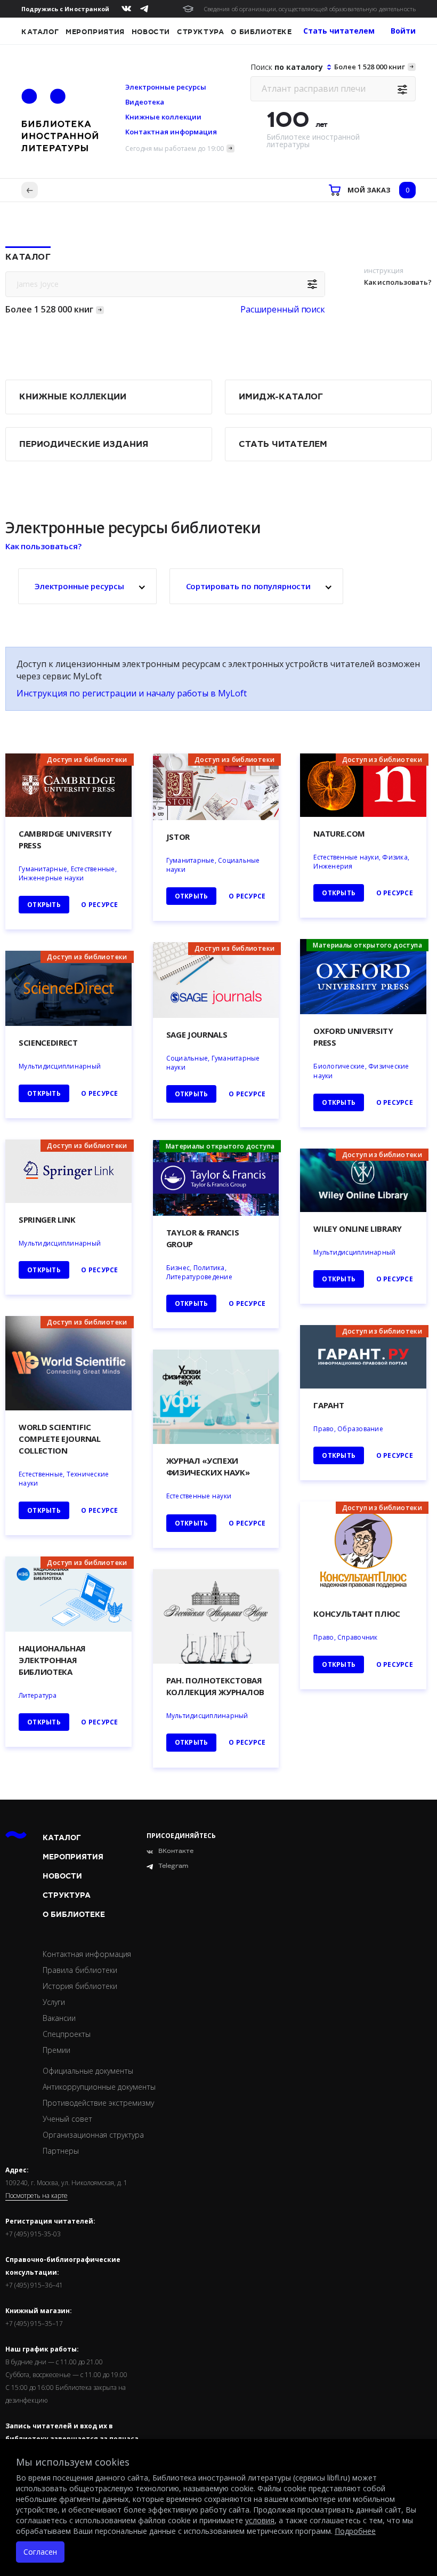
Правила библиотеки (80, 1970)
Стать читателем (283, 444)
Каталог (40, 32)
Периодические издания (84, 444)
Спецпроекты (67, 2034)
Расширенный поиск (283, 309)
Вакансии (59, 2018)
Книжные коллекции (163, 117)
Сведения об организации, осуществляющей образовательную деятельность (310, 9)
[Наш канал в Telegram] (144, 9)
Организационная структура (93, 2135)
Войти (403, 31)
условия (260, 2520)
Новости (151, 32)
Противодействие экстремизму (98, 2103)
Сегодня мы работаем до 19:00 (175, 149)
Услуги (54, 2002)
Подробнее (355, 2531)
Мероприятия (95, 32)
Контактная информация (171, 132)
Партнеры (61, 2151)
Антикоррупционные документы (99, 2087)
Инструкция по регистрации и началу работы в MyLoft (132, 693)
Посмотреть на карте (37, 2196)
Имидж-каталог (281, 397)
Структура (200, 32)
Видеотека (145, 102)
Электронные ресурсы (166, 87)
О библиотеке (261, 32)
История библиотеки (80, 1986)
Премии (56, 2050)
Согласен (40, 2552)
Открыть (44, 1722)
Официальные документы (88, 2071)
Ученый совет (67, 2119)
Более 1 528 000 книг (370, 67)
